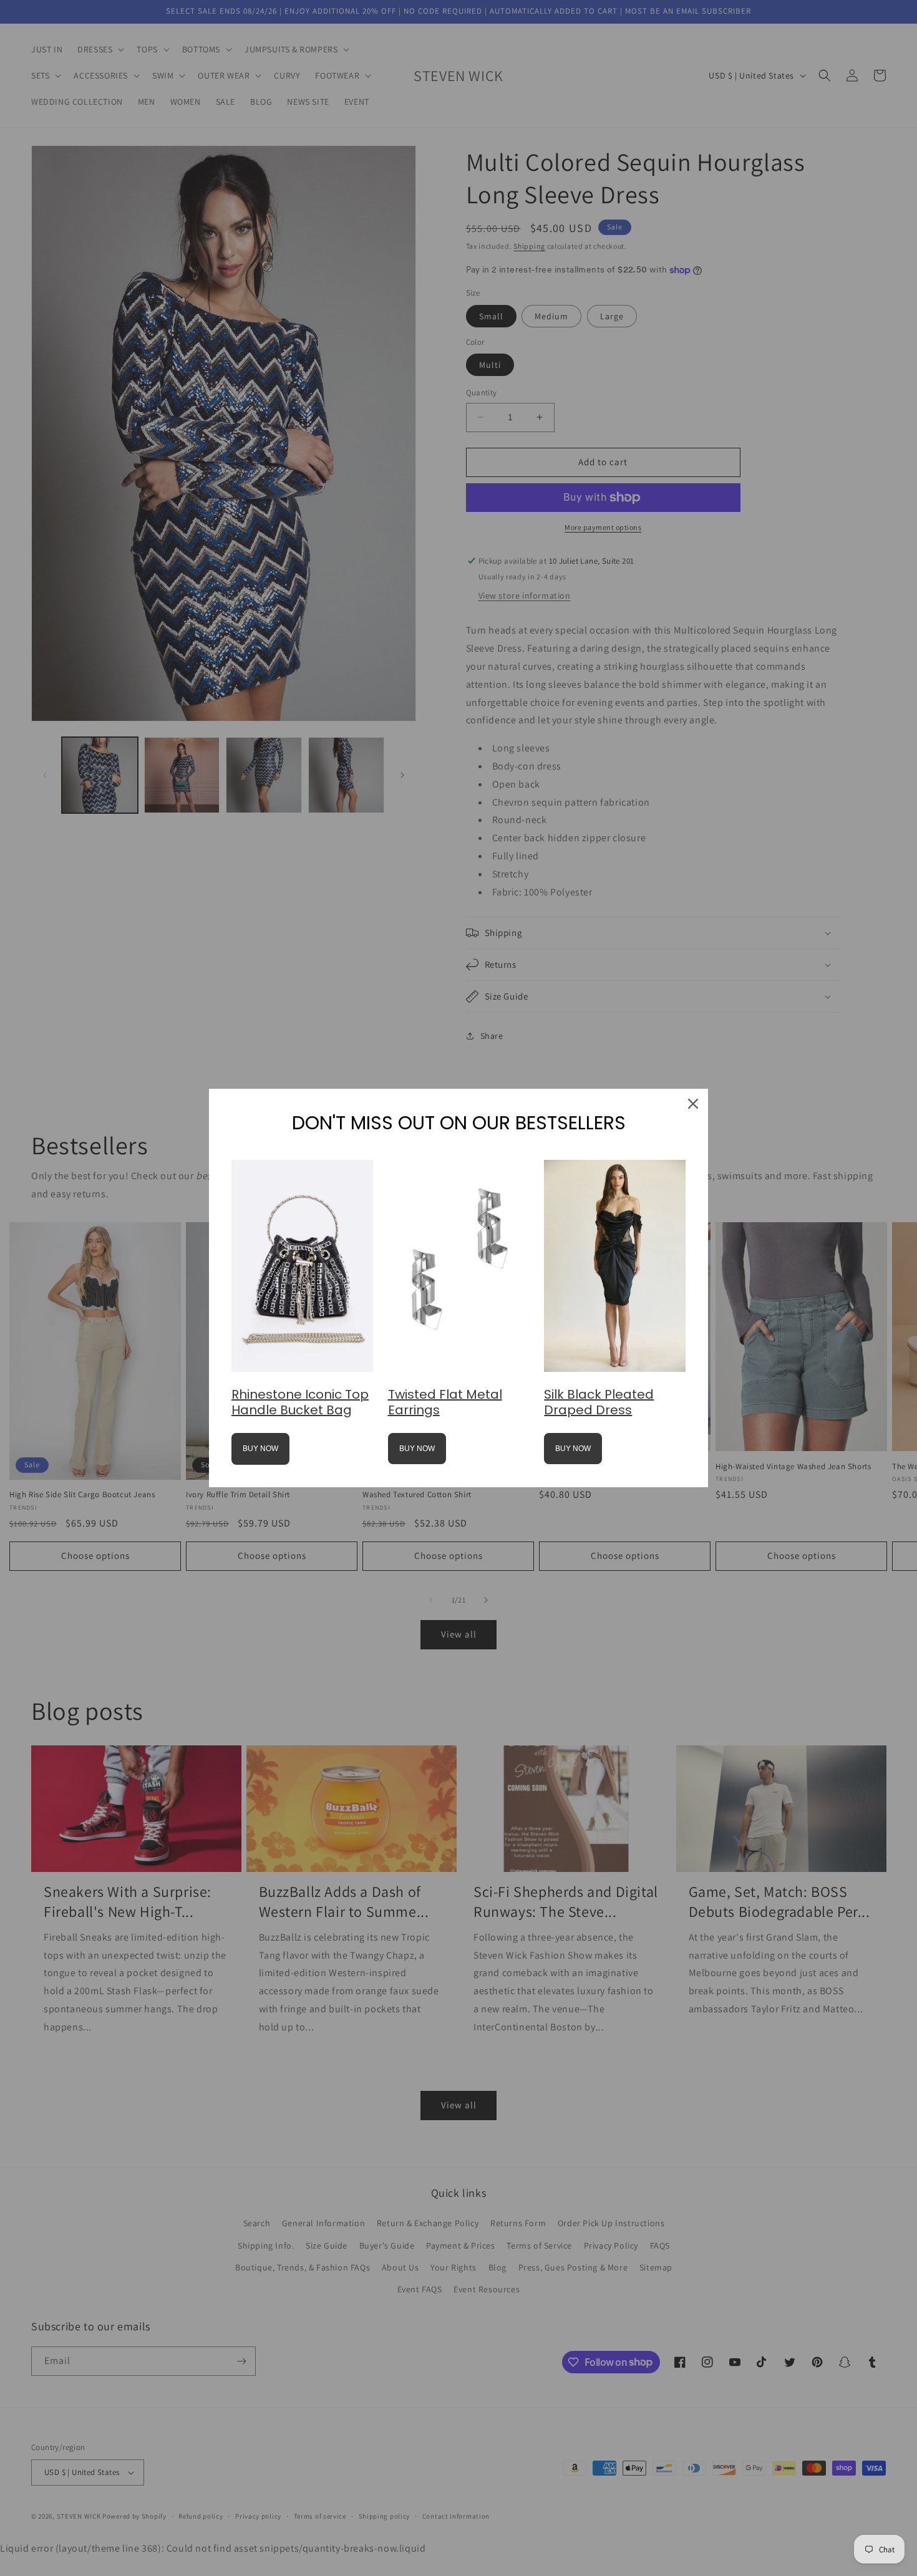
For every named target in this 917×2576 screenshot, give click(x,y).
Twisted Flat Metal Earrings (445, 1402)
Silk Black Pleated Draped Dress (599, 1402)
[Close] (693, 1104)
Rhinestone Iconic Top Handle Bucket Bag (300, 1402)
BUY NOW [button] (260, 1449)
